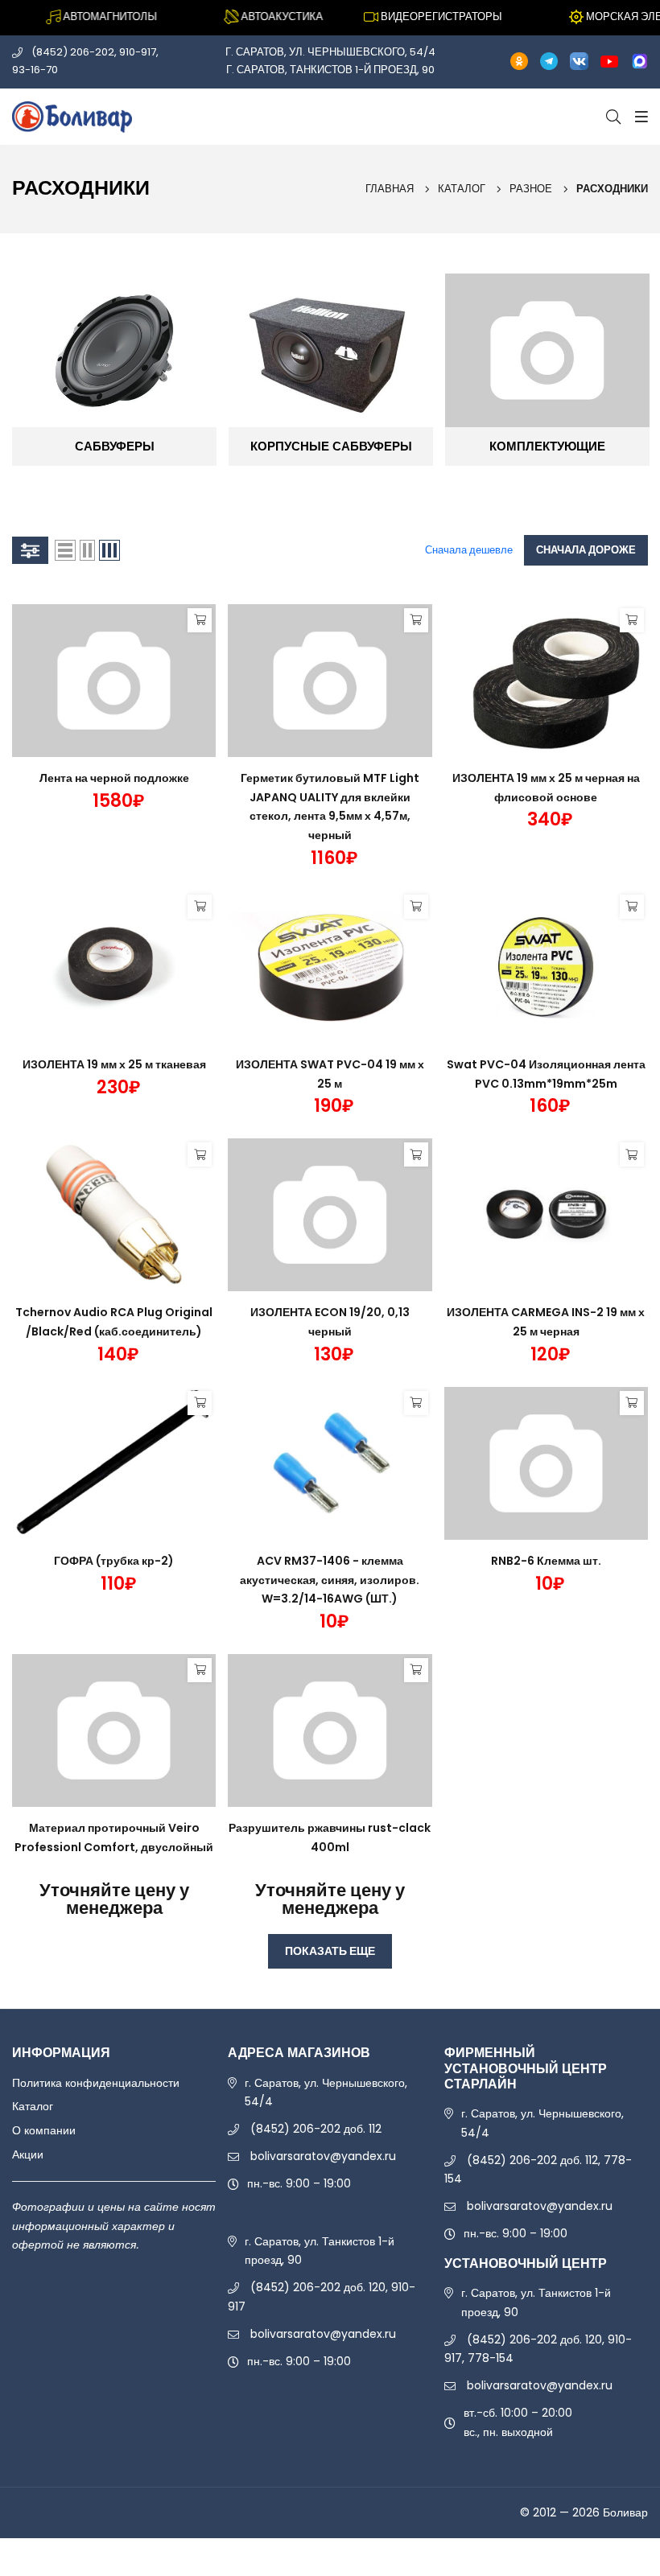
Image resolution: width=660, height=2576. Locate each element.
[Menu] (639, 117)
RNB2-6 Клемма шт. (546, 1561)
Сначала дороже (586, 550)
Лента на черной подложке (114, 778)
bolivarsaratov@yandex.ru (323, 2156)
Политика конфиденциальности (96, 2083)
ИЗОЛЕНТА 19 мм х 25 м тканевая (114, 1064)
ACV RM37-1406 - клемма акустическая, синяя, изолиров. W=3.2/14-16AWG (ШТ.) (330, 1580)
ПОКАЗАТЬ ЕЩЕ (330, 1951)
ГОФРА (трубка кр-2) (114, 1561)
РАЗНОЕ (531, 189)
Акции (28, 2154)
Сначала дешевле (469, 550)
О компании (44, 2130)
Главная (390, 189)
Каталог (462, 189)
